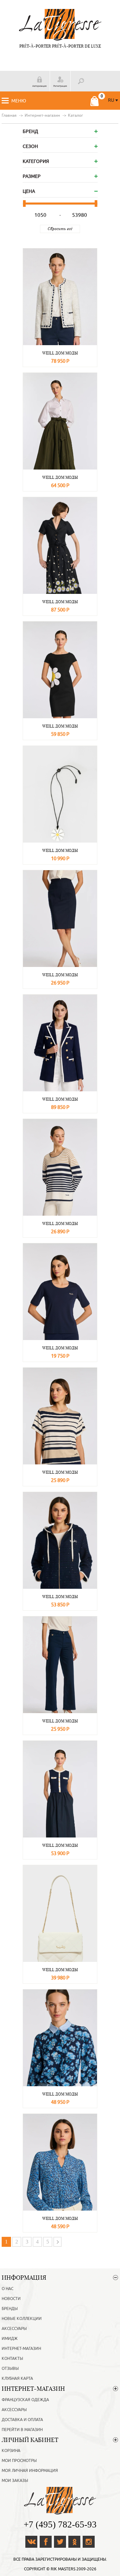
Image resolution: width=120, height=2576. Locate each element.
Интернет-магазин (21, 2349)
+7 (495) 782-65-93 (60, 2524)
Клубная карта (17, 2378)
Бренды (10, 2309)
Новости (11, 2299)
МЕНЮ (19, 101)
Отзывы (10, 2369)
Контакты (12, 2359)
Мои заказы (15, 2481)
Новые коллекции (22, 2319)
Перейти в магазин (22, 2430)
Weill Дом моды (60, 353)
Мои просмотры (19, 2461)
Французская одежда (25, 2400)
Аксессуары (14, 2329)
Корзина (11, 2451)
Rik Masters (63, 2569)
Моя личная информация (30, 2471)
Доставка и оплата (22, 2420)
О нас (7, 2289)
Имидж (10, 2339)
